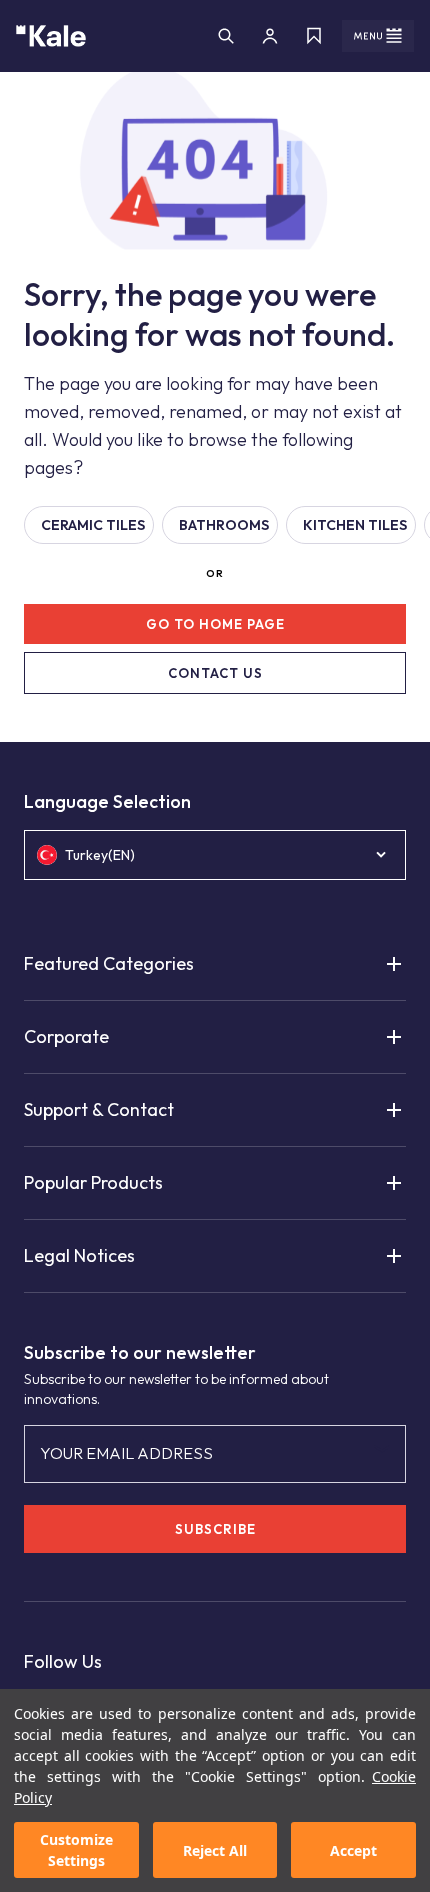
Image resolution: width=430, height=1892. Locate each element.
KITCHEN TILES (355, 525)
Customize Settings (76, 1850)
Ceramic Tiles (93, 525)
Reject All (215, 1850)
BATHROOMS (224, 525)
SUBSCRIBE (215, 1529)
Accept (353, 1850)
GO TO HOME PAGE (215, 624)
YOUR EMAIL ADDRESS (126, 1453)
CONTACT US (215, 673)
